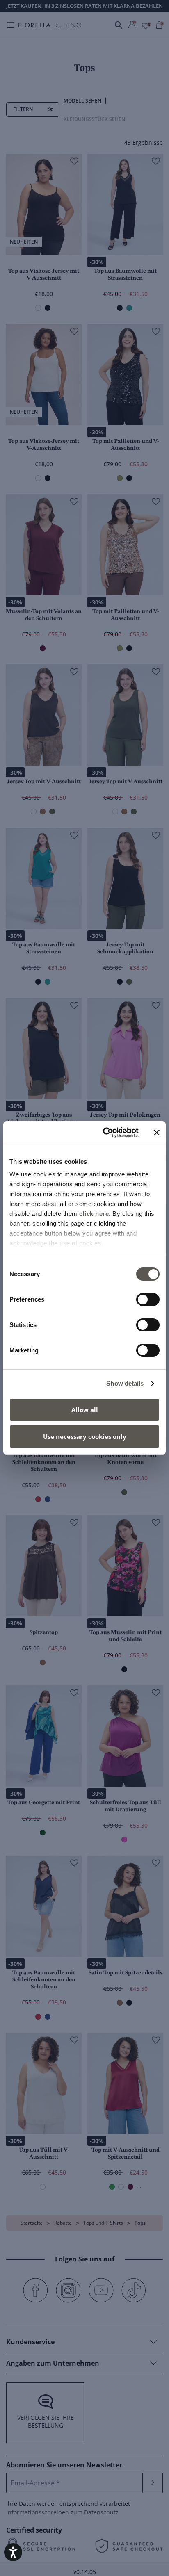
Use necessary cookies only (85, 1436)
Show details (125, 1383)
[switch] (148, 1299)
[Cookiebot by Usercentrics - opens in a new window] (105, 1133)
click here (94, 1214)
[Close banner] (157, 1133)
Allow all (85, 1410)
